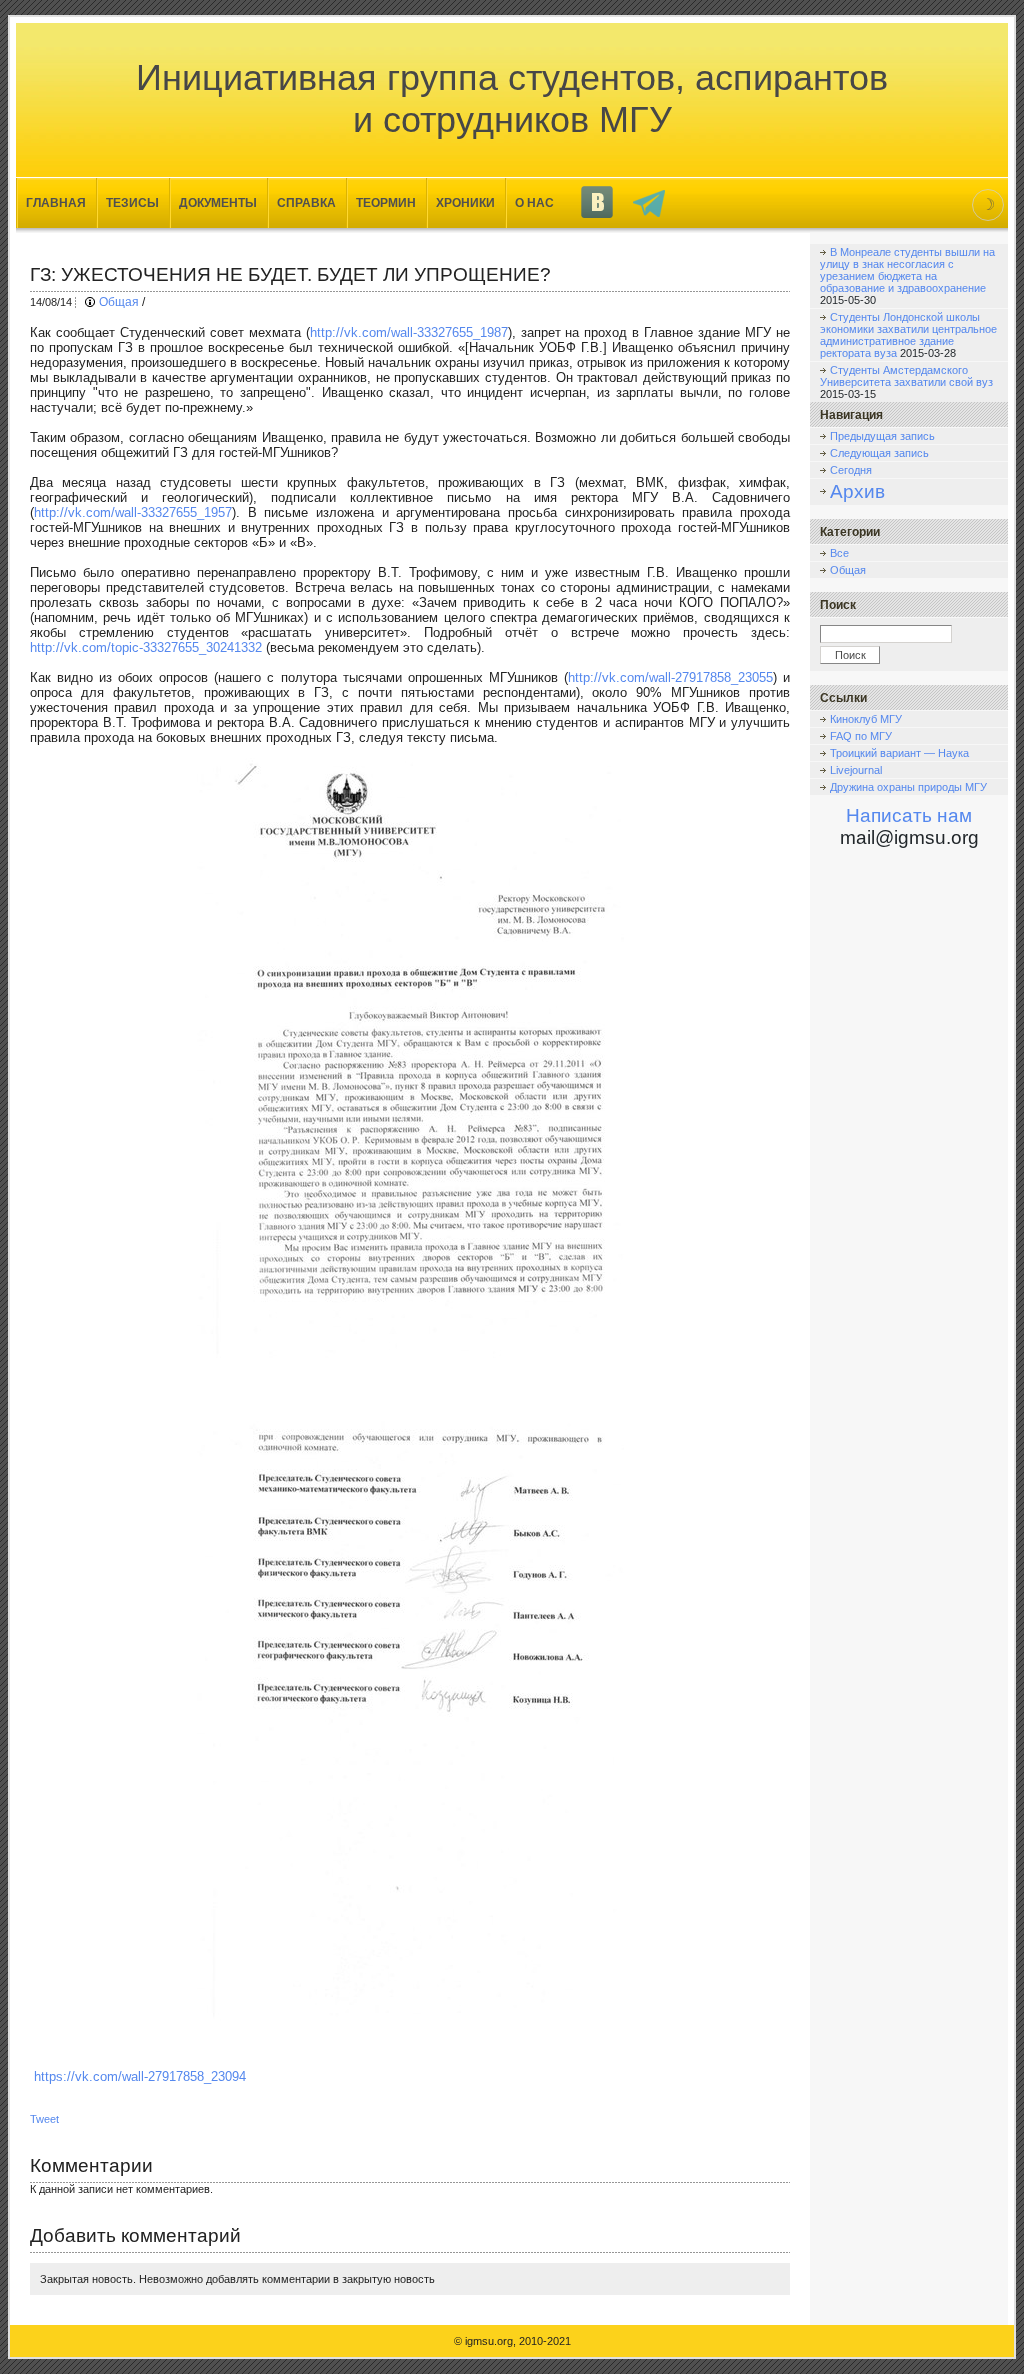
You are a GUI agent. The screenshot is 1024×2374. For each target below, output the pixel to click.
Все (839, 553)
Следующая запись (879, 453)
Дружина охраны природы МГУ (908, 787)
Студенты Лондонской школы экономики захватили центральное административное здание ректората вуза (908, 335)
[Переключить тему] (988, 205)
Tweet (44, 2119)
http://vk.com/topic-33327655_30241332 (146, 647)
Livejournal (856, 770)
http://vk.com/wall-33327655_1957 (133, 512)
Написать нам (909, 815)
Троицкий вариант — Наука (899, 753)
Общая (119, 302)
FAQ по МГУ (861, 736)
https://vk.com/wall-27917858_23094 (140, 2076)
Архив (857, 491)
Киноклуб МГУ (866, 719)
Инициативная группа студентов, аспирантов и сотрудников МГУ (512, 98)
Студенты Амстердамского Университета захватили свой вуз (906, 376)
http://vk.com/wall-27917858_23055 (670, 677)
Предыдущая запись (882, 436)
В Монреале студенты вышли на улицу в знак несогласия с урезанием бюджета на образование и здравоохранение (907, 270)
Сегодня (851, 470)
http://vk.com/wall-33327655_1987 (409, 332)
